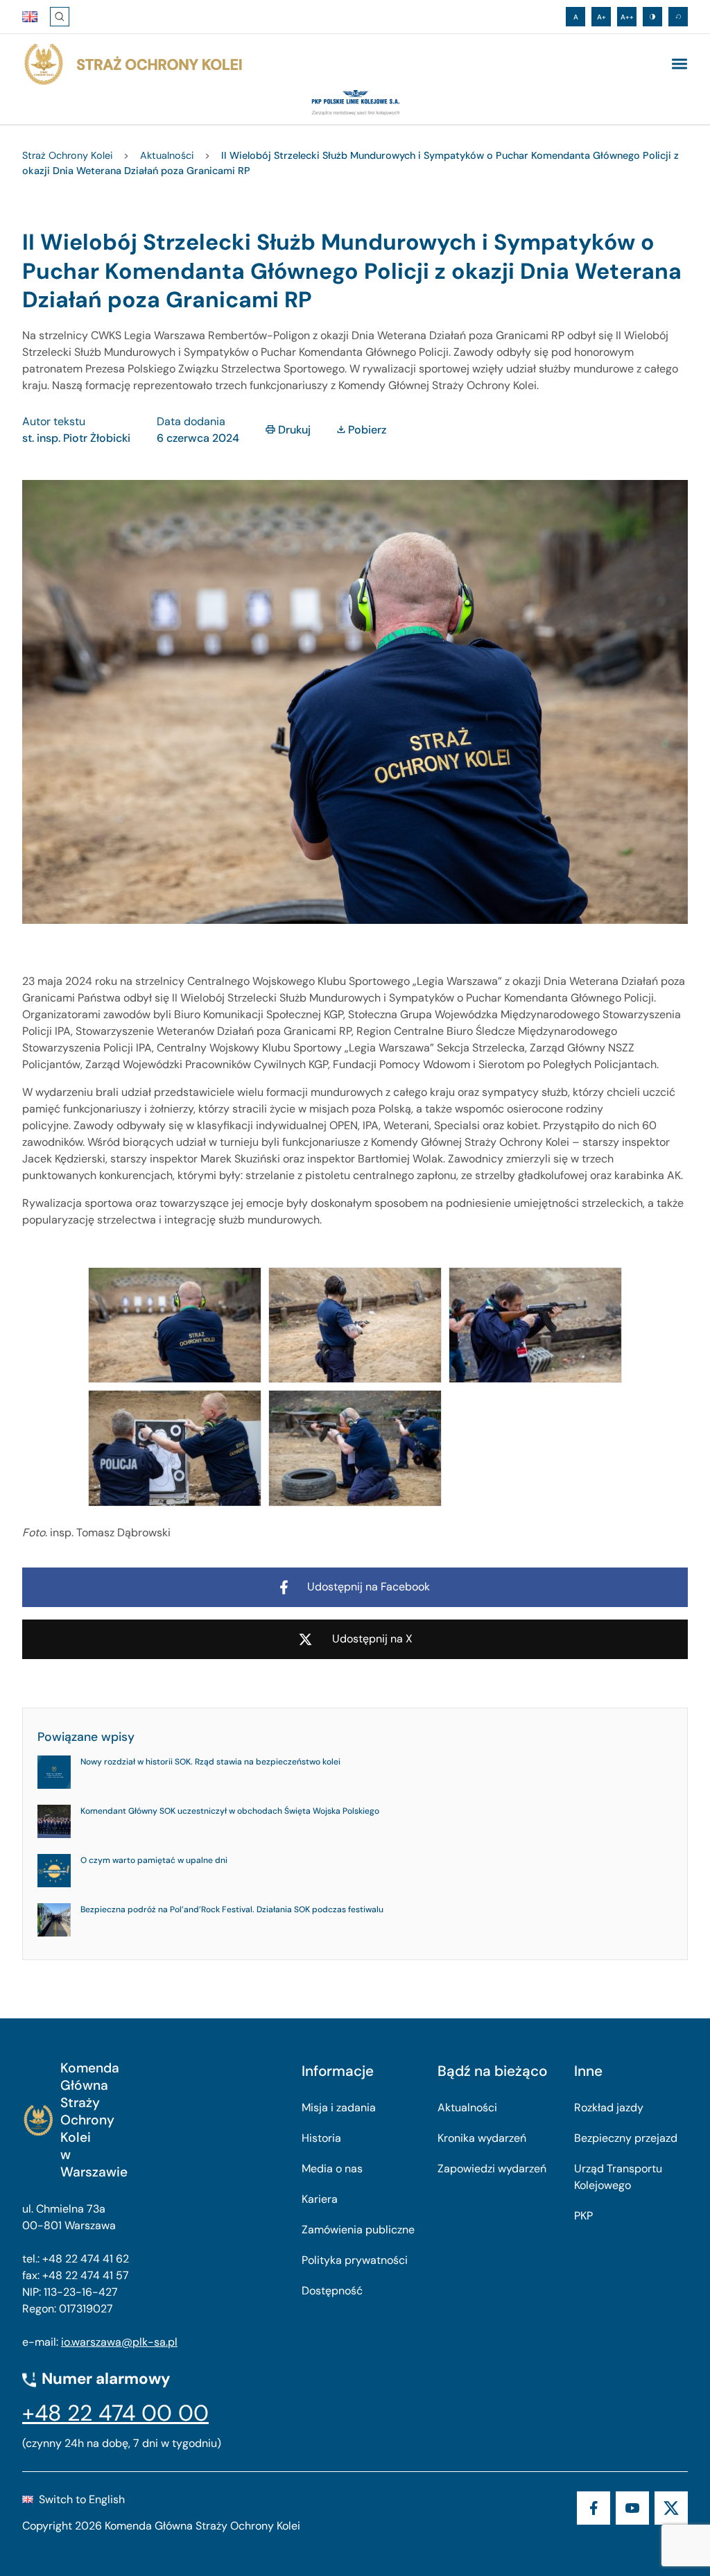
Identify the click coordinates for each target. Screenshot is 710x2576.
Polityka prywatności (355, 2260)
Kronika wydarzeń (482, 2138)
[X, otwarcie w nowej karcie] (671, 2508)
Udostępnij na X (372, 1639)
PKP (583, 2216)
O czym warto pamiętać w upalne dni (154, 1860)
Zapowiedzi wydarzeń (492, 2169)
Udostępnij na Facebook (369, 1587)
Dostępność (332, 2291)
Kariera (320, 2199)
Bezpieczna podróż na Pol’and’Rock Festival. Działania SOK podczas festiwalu (232, 1909)
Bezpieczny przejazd (626, 2138)
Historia (321, 2138)
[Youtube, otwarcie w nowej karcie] (632, 2508)
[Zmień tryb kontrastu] (652, 17)
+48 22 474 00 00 (115, 2413)
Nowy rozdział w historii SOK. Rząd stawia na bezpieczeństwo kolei (210, 1762)
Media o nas (332, 2169)
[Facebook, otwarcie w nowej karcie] (594, 2508)
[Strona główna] (132, 65)
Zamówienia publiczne (358, 2230)
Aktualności (467, 2107)
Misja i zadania (339, 2107)
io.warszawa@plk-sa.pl (119, 2342)
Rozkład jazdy (609, 2107)
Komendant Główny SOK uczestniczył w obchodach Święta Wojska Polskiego (230, 1811)
